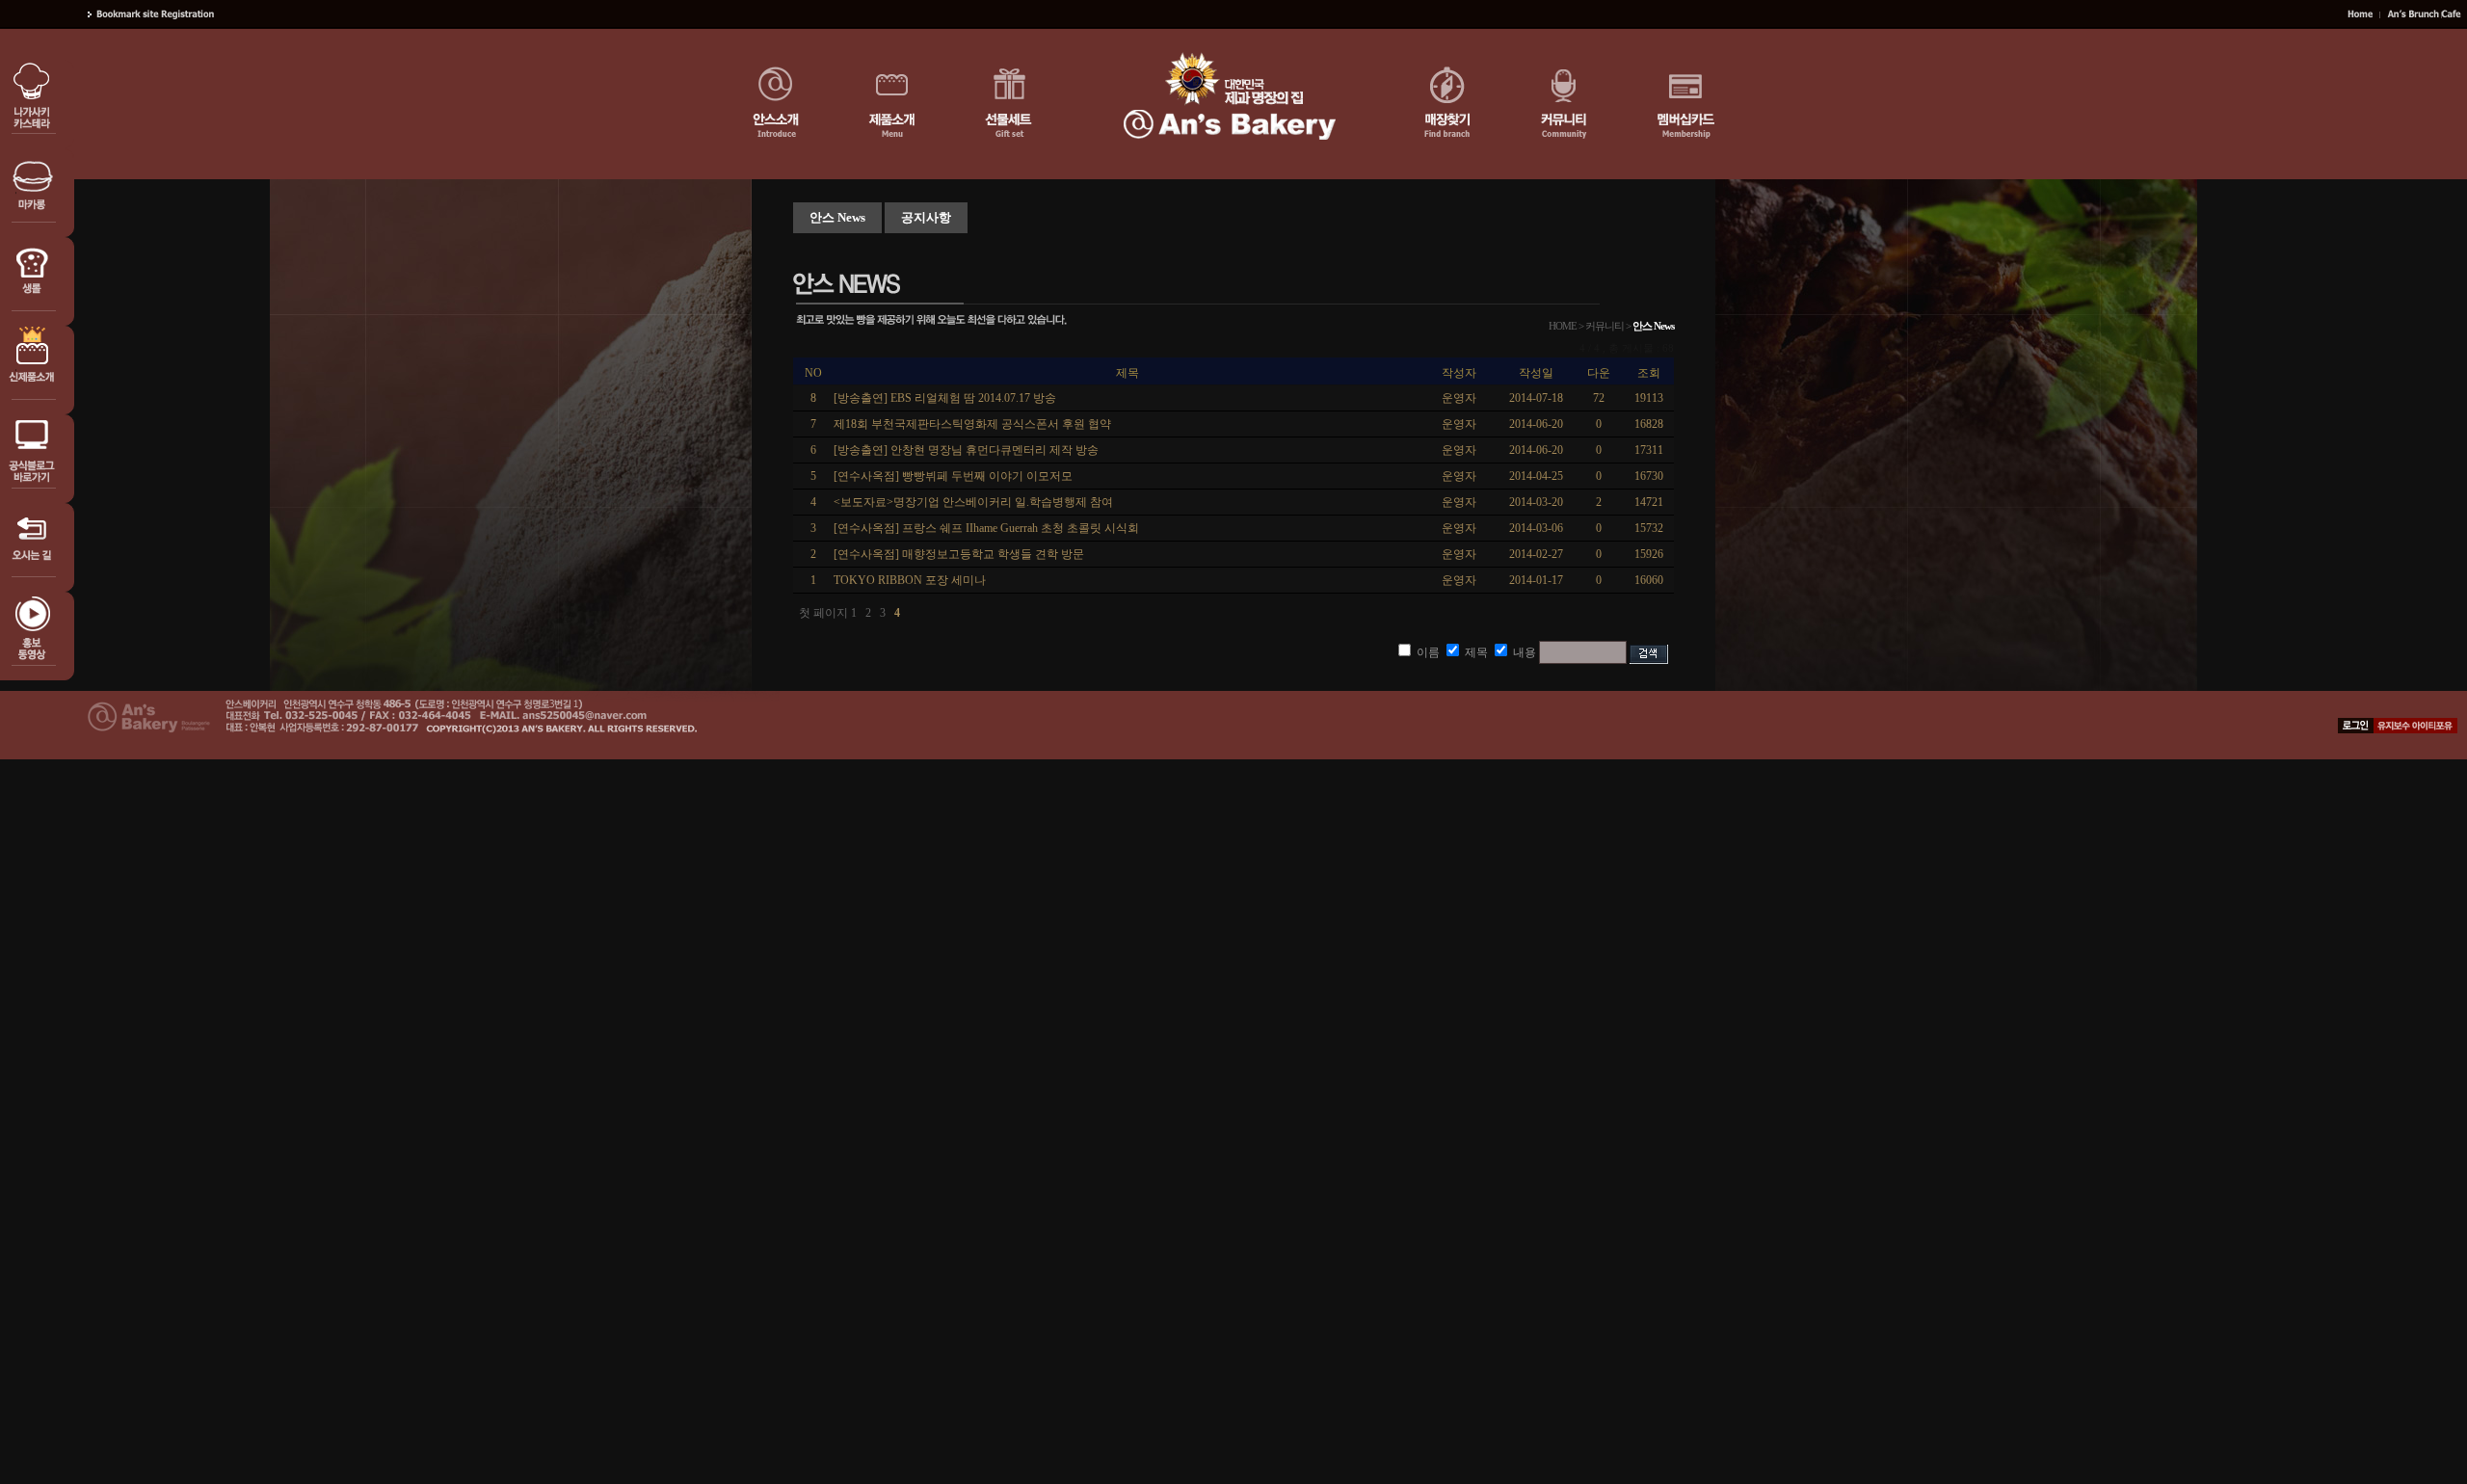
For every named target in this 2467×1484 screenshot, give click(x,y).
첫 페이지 (823, 613)
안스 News (837, 217)
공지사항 (926, 217)
